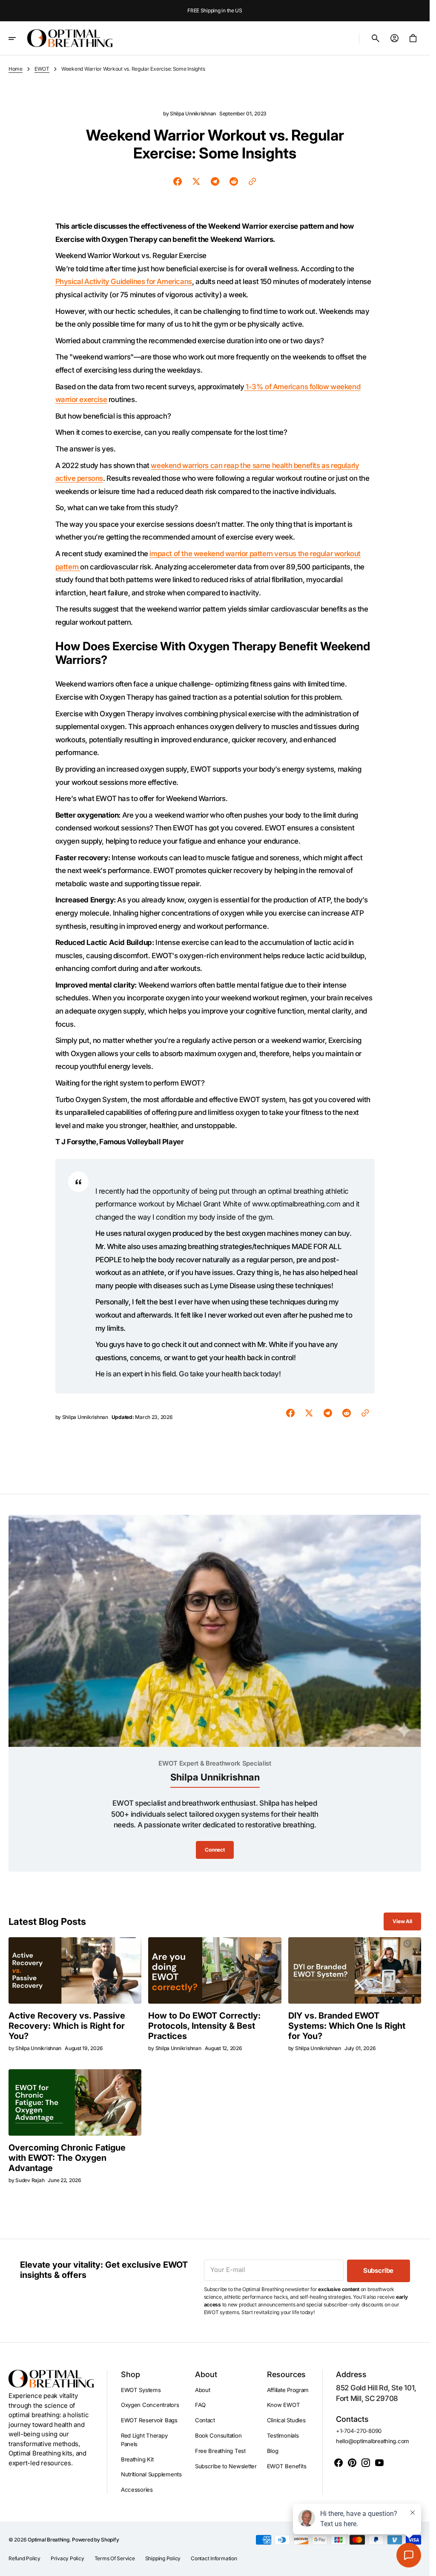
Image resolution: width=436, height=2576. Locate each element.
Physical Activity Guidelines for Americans (124, 281)
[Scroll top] (419, 2566)
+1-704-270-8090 (359, 2431)
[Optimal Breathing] (70, 38)
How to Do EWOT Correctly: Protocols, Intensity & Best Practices (204, 2026)
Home (16, 69)
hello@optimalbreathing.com (373, 2441)
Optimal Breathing (49, 2540)
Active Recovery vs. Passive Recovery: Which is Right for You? (67, 2026)
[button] (18, 38)
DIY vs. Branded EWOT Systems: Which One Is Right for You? (347, 2026)
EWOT (42, 69)
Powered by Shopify (95, 2540)
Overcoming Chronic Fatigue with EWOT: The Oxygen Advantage (67, 2158)
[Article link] (75, 1970)
